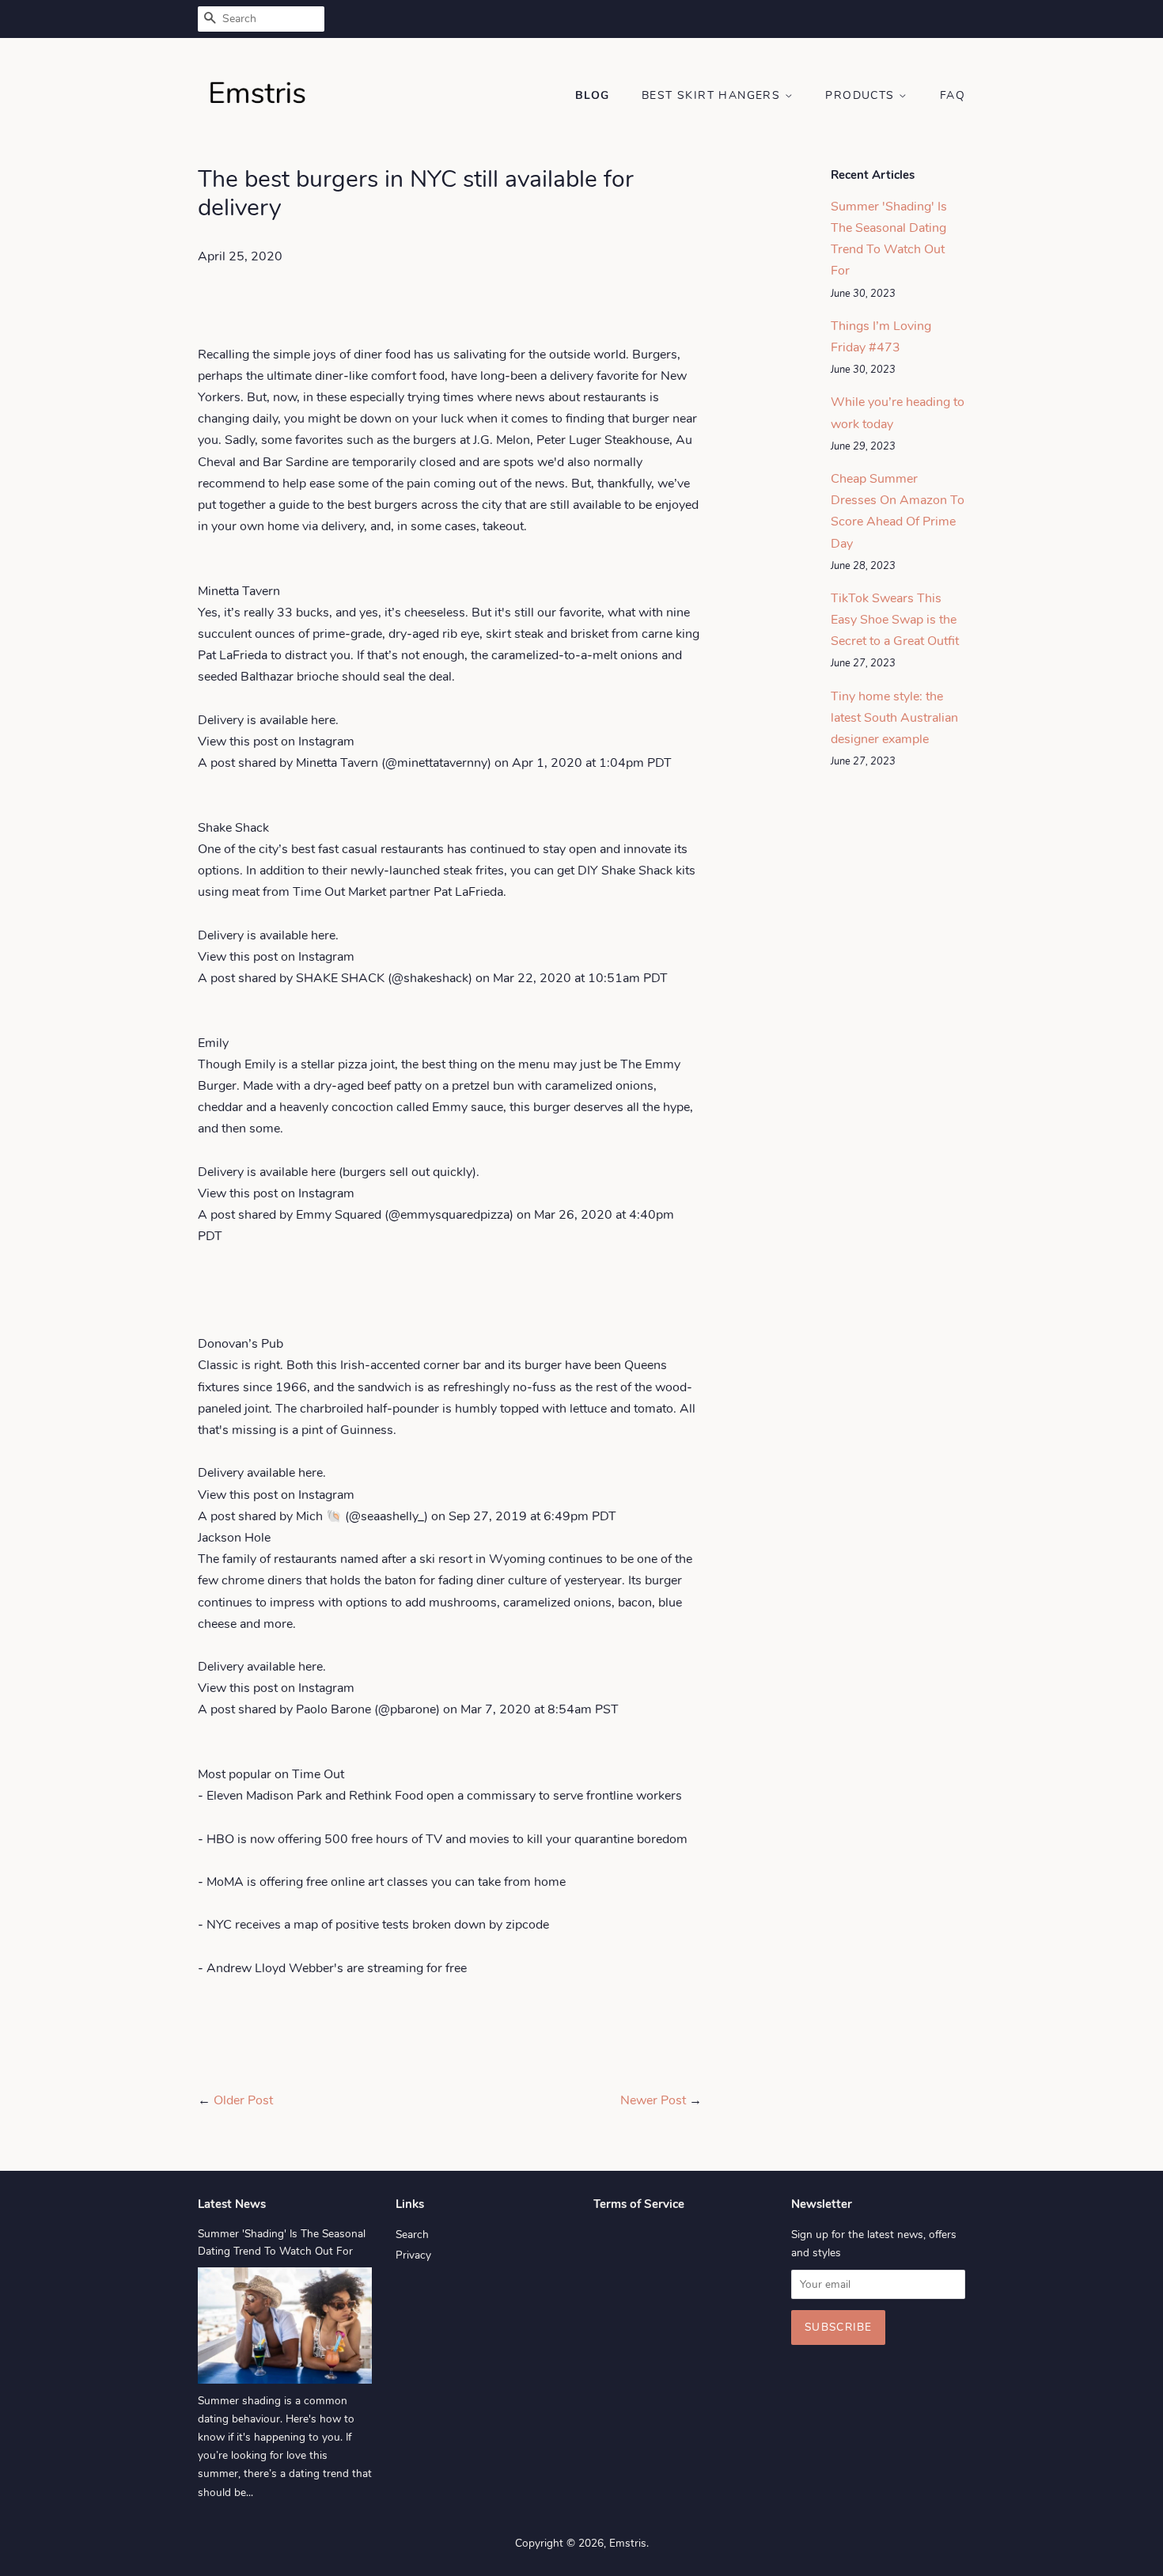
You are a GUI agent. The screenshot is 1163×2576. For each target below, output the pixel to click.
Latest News (232, 2204)
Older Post (243, 2100)
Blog (593, 95)
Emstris (628, 2543)
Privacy (413, 2255)
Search (412, 2235)
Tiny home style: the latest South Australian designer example (894, 718)
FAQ (953, 95)
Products (862, 95)
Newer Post (653, 2100)
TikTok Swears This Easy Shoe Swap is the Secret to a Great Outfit (895, 620)
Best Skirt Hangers (713, 95)
